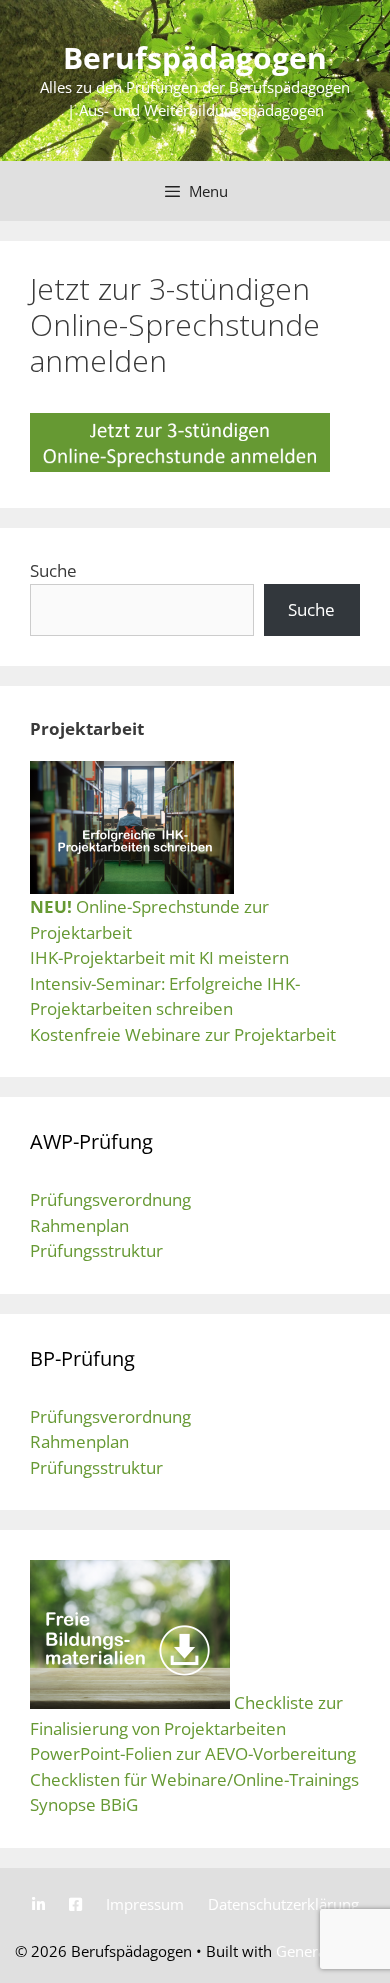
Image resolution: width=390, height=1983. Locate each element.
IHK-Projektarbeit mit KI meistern (159, 957)
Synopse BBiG (84, 1804)
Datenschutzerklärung (283, 1904)
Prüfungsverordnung (110, 1199)
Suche (53, 570)
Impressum (145, 1904)
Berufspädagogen (195, 57)
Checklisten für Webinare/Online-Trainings (194, 1779)
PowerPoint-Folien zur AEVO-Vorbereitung (193, 1753)
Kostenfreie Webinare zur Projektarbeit (183, 1034)
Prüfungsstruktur (96, 1250)
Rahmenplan (79, 1225)
